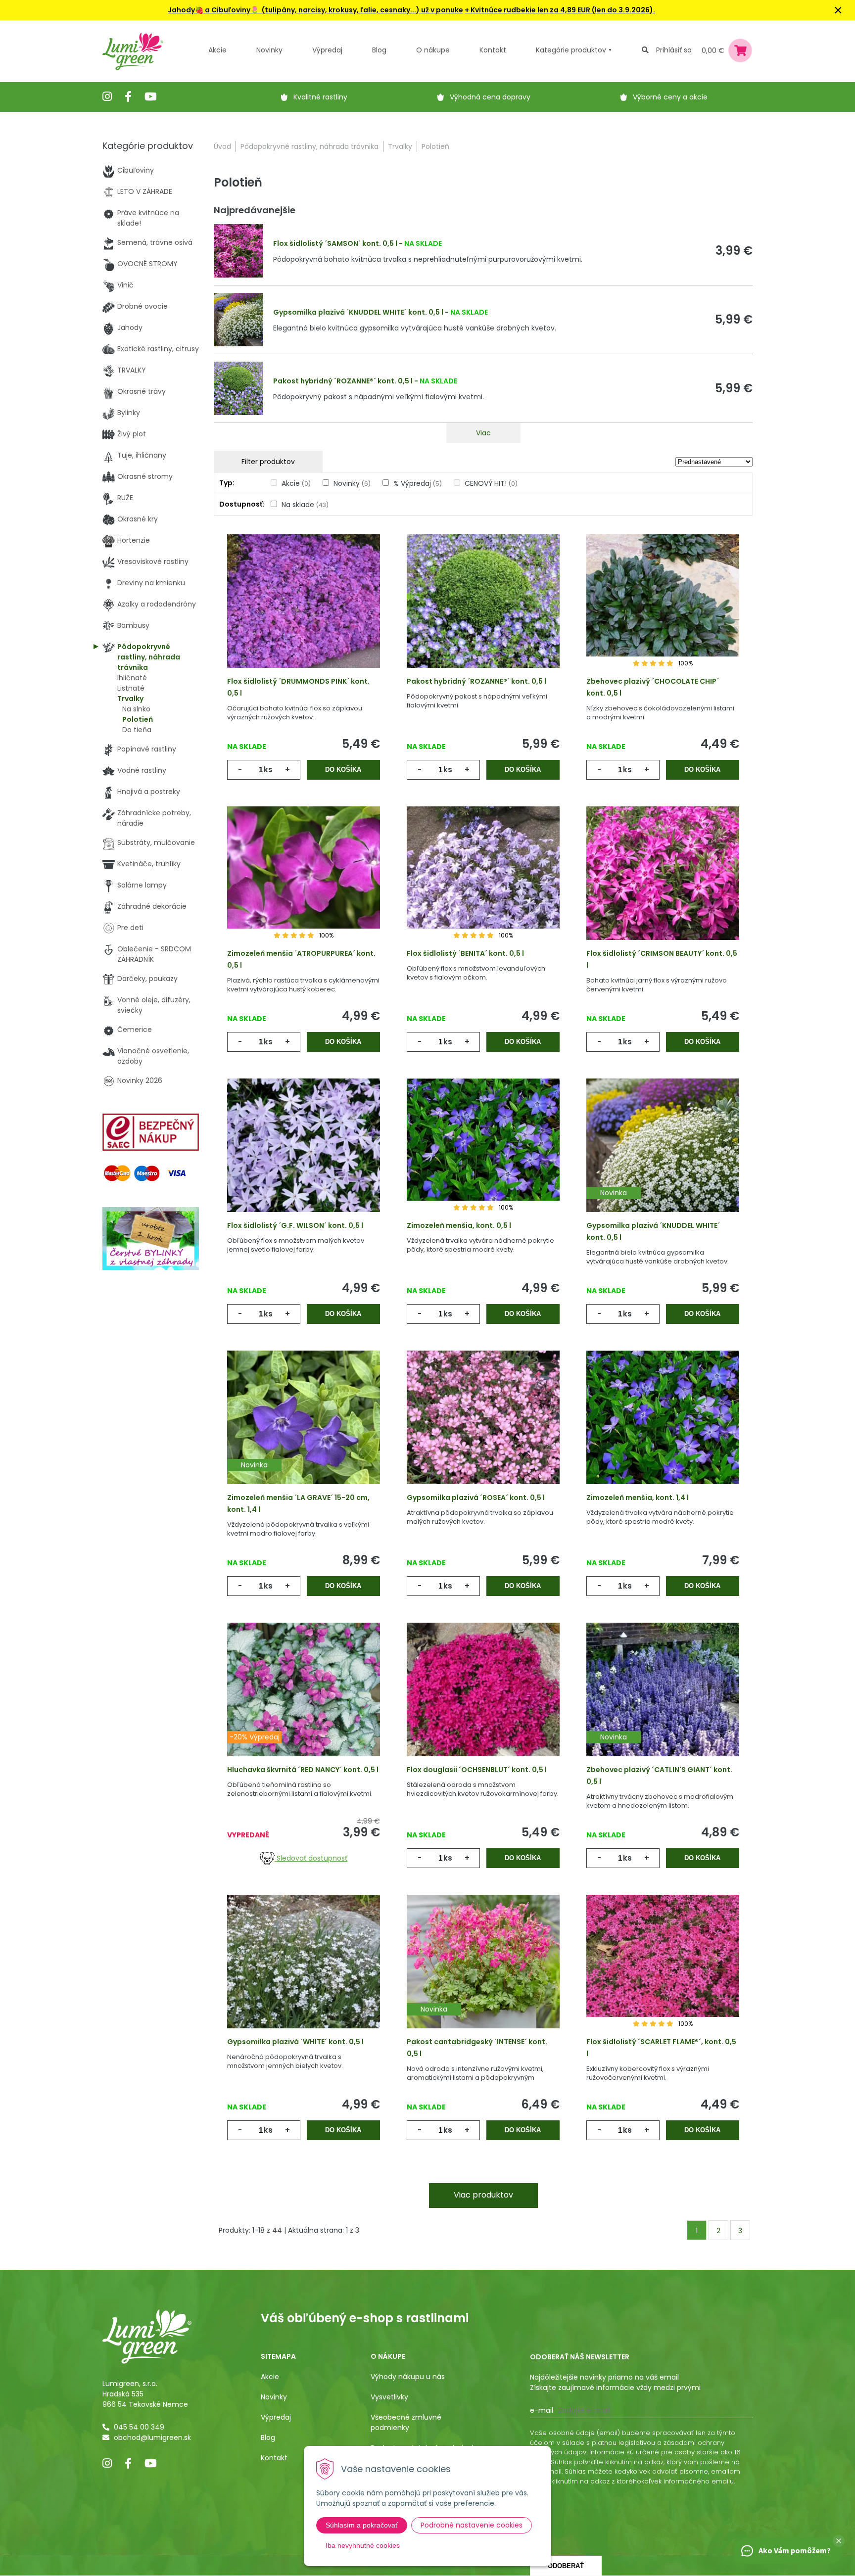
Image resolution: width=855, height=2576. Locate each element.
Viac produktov (483, 2195)
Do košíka (343, 770)
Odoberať (566, 2566)
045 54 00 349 (139, 2427)
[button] (839, 2541)
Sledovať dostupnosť (311, 1858)
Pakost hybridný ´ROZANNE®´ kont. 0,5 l (343, 381)
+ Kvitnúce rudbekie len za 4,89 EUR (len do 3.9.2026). (560, 10)
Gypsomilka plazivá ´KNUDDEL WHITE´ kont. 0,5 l (358, 312)
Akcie (217, 50)
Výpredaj (327, 50)
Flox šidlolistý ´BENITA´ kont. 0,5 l (465, 953)
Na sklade (305, 505)
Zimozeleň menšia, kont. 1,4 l (638, 1498)
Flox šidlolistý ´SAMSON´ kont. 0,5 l (335, 243)
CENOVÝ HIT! (491, 483)
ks (268, 770)
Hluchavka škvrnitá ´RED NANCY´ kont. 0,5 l (303, 1770)
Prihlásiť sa (674, 50)
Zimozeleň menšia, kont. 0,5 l (459, 1225)
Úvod (222, 146)
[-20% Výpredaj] (304, 1705)
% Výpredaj (418, 483)
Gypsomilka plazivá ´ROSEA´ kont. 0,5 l (476, 1498)
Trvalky (400, 146)
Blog (268, 2437)
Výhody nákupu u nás (408, 2377)
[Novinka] (663, 1161)
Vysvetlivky (389, 2397)
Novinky (269, 50)
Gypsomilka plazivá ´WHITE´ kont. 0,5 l (295, 2042)
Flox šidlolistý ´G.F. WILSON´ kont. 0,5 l (295, 1225)
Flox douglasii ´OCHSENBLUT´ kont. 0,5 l (477, 1770)
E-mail (542, 2410)
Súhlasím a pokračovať (362, 2525)
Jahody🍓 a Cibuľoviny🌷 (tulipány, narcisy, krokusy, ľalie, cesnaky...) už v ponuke (315, 10)
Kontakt (274, 2458)
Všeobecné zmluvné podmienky (406, 2422)
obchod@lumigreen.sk (152, 2437)
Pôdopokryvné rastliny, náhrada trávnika (309, 146)
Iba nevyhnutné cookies (363, 2545)
